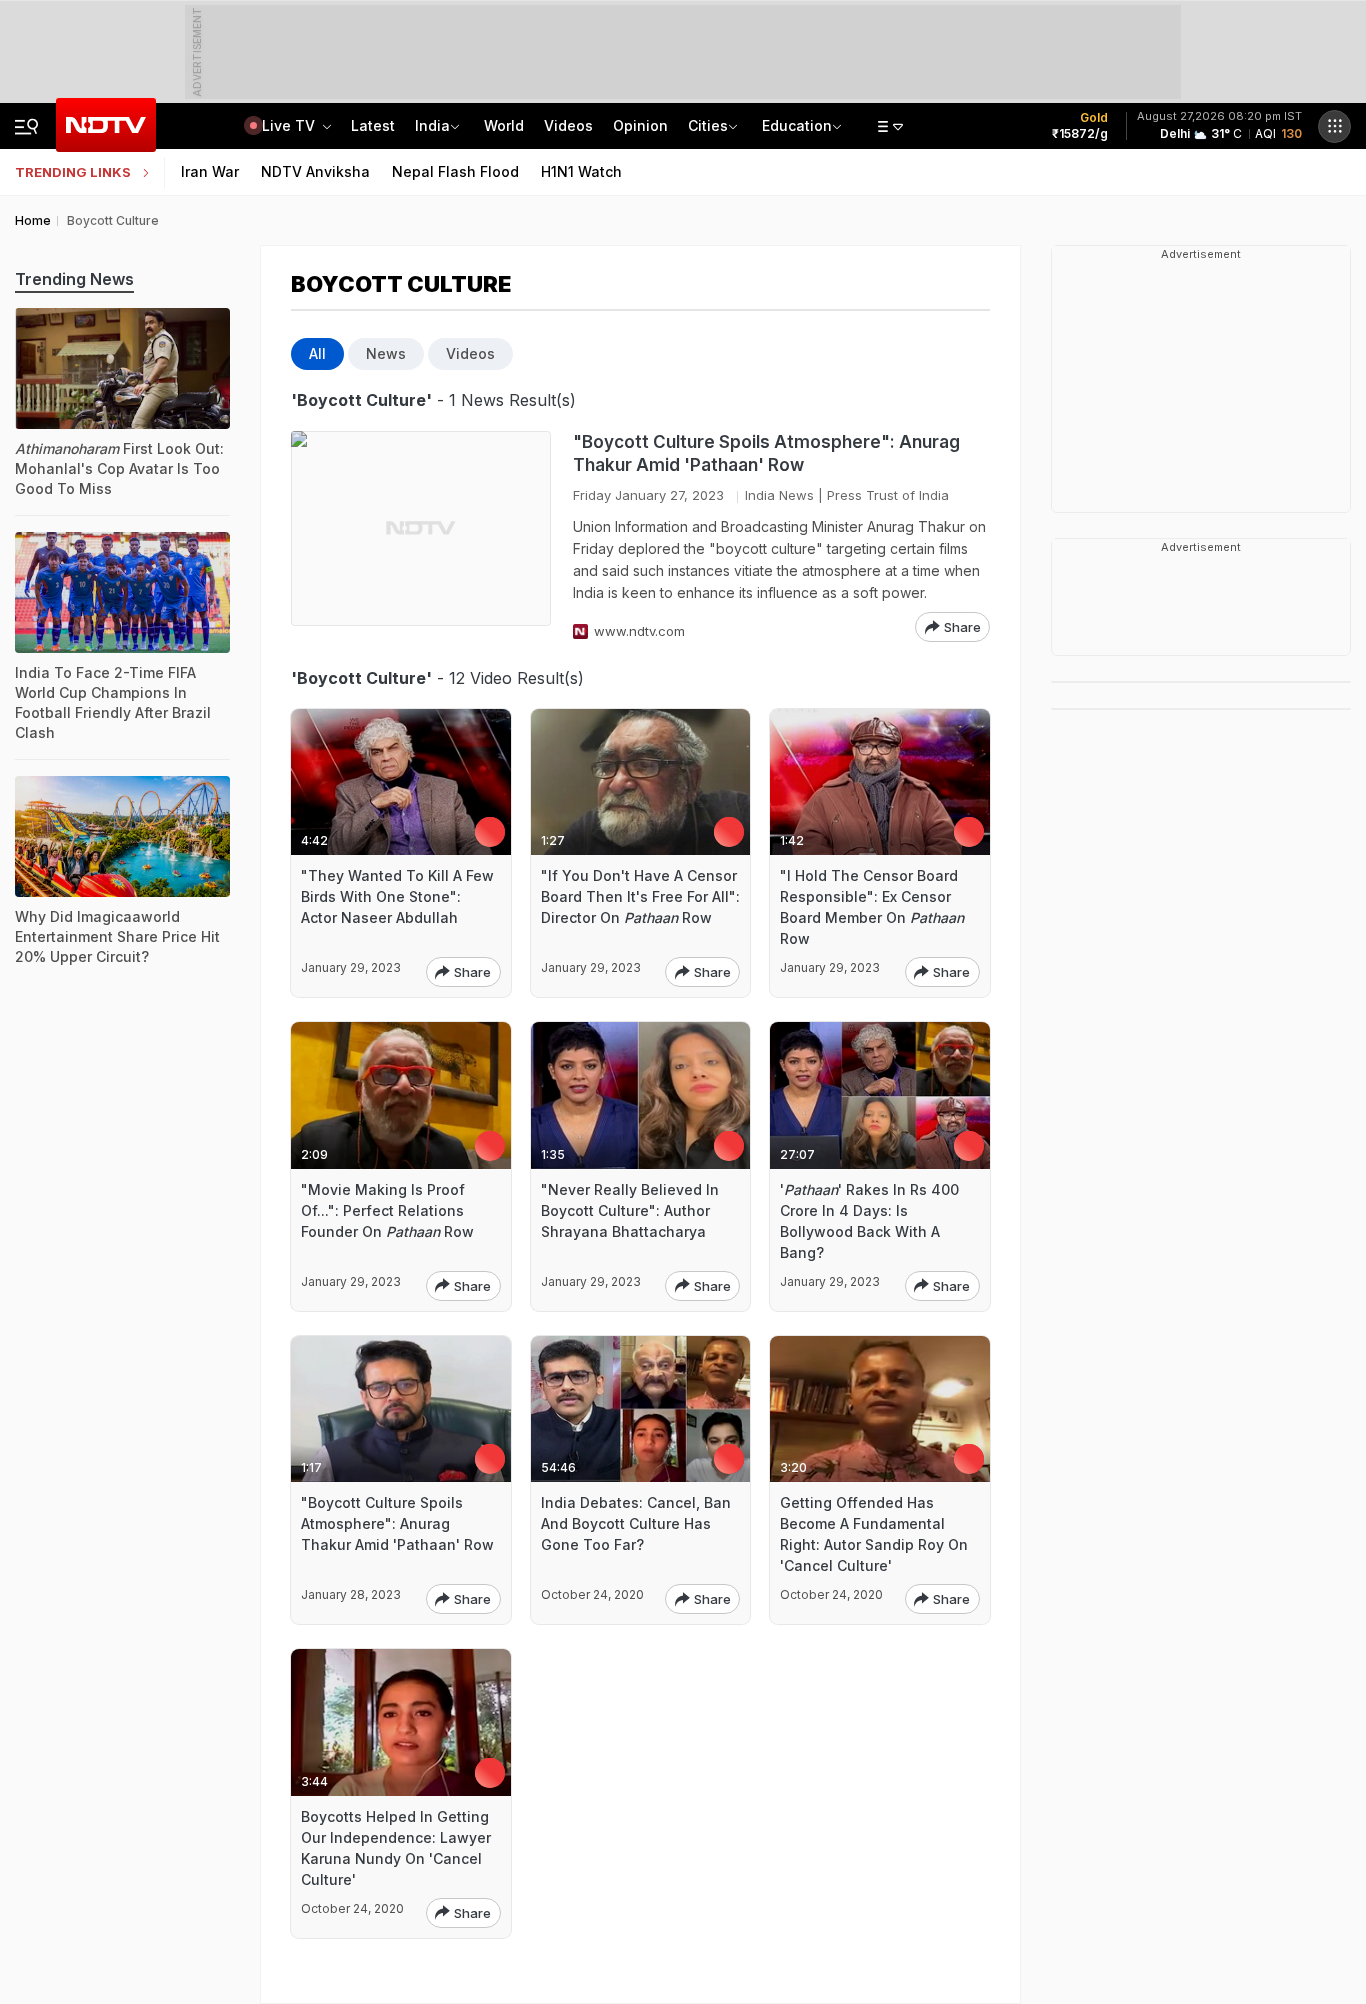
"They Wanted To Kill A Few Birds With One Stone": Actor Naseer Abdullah (397, 896)
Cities (708, 125)
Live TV (290, 125)
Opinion (640, 125)
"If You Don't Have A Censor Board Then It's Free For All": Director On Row (640, 896)
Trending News (74, 279)
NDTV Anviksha (315, 171)
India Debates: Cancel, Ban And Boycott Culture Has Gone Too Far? (636, 1523)
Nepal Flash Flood (455, 171)
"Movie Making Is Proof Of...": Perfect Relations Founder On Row (387, 1210)
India (432, 125)
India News (779, 495)
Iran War (210, 171)
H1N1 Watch (581, 171)
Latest (373, 125)
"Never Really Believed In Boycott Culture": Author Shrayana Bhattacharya (630, 1210)
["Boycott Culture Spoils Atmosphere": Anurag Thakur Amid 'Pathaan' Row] (421, 536)
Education (797, 125)
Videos (568, 125)
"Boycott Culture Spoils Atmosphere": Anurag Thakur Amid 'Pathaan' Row (766, 453)
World (504, 125)
